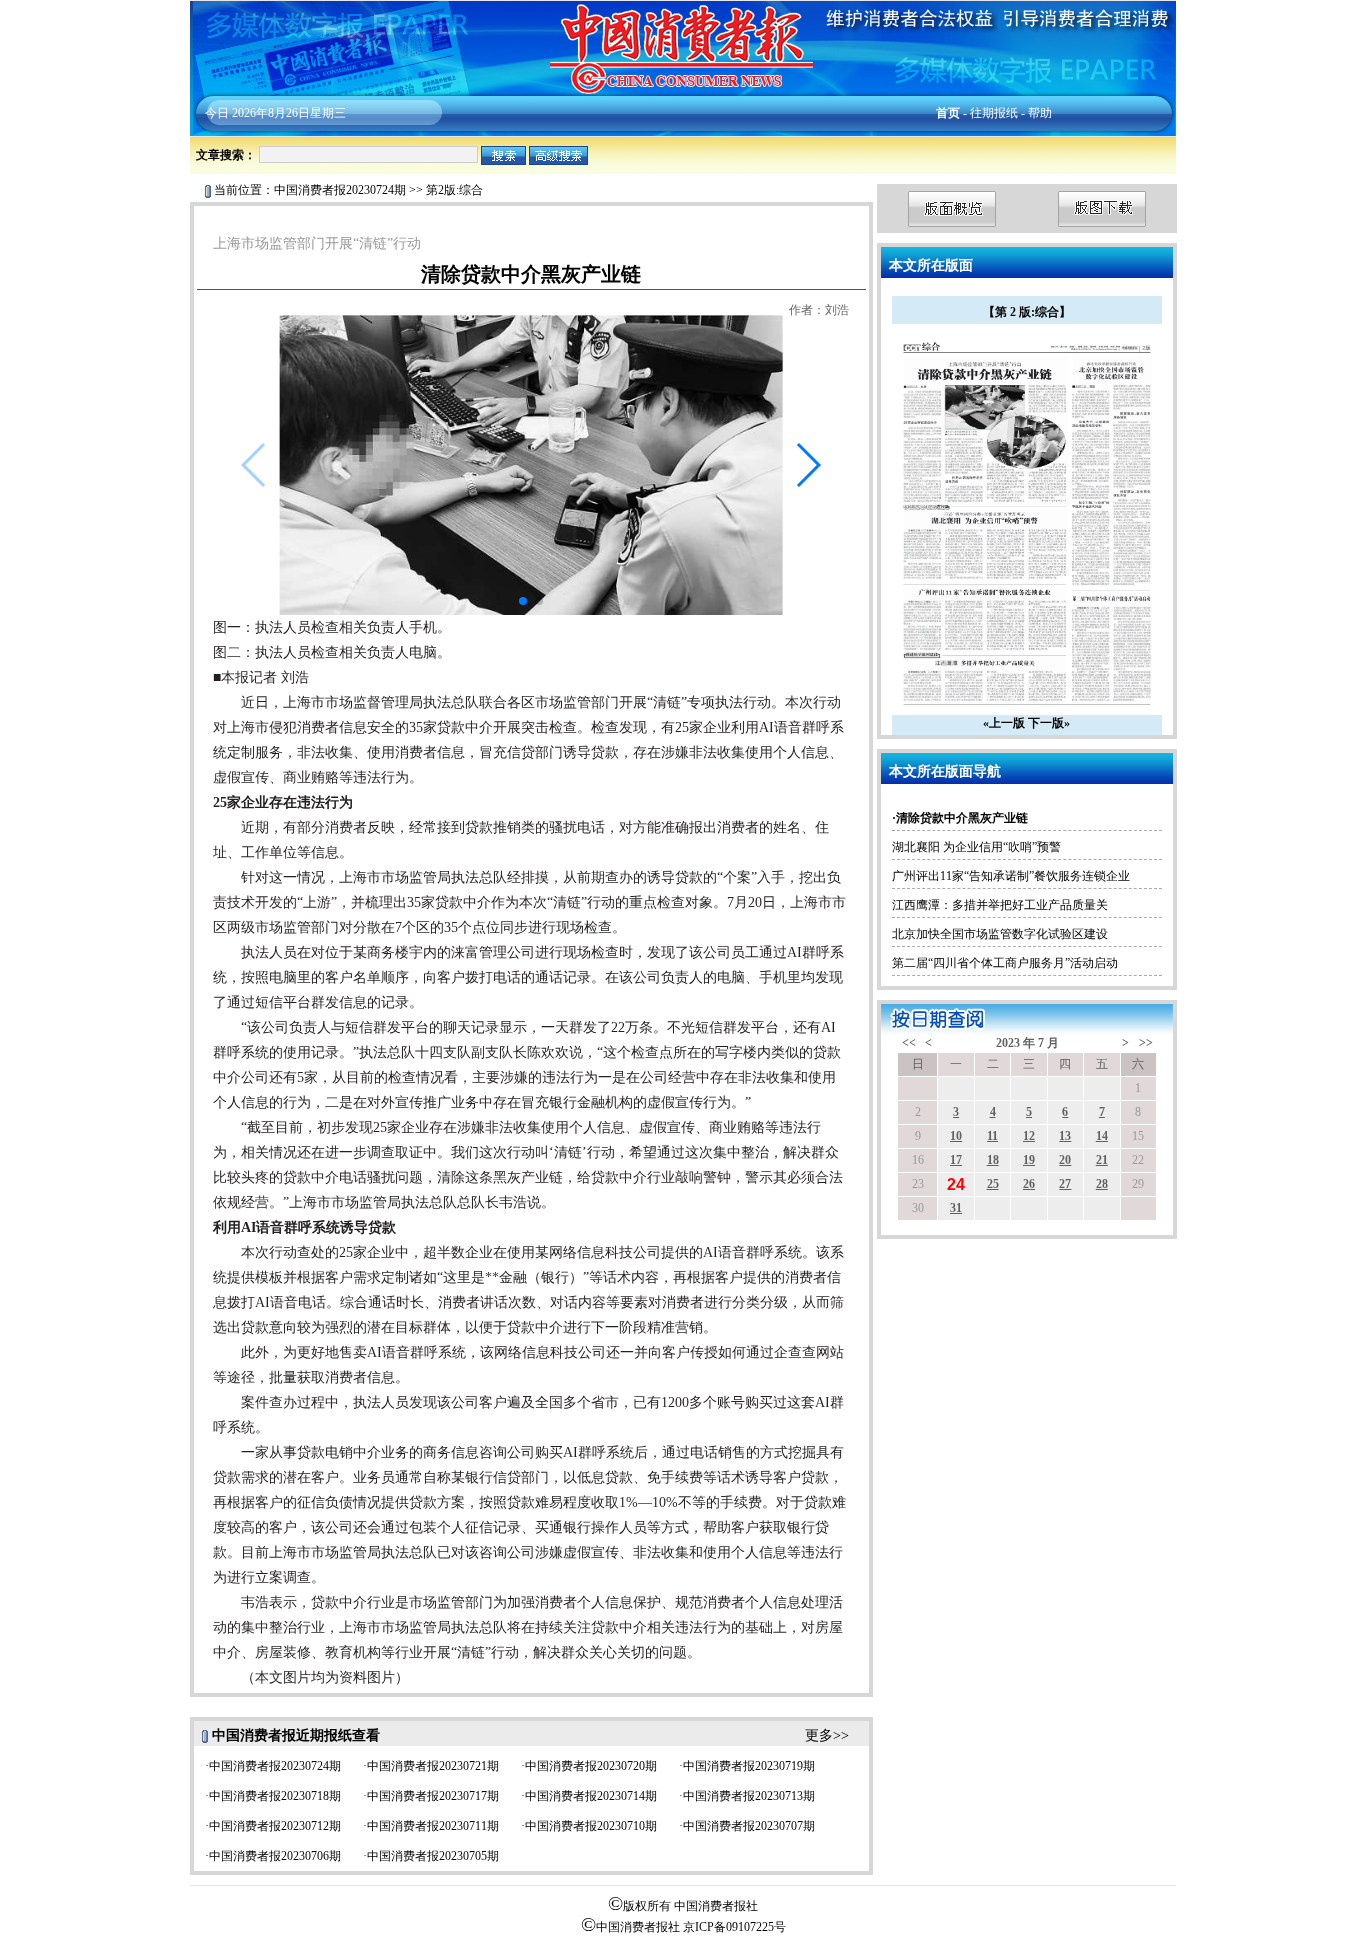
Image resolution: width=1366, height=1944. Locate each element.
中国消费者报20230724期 (340, 190)
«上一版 (1004, 723)
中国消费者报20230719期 (749, 1766)
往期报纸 (994, 113)
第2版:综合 (454, 190)
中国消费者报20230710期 (591, 1826)
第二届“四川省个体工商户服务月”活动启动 (1005, 963)
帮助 (1040, 113)
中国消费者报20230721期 (433, 1766)
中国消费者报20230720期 (591, 1766)
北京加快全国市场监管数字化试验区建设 (1000, 934)
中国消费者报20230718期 (275, 1796)
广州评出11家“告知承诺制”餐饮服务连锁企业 (1011, 876)
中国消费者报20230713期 (749, 1796)
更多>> (827, 1735)
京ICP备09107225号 (734, 1927)
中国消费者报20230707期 (749, 1826)
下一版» (1049, 723)
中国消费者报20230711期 (433, 1826)
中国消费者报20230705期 (433, 1856)
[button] (807, 465)
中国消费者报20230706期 (275, 1856)
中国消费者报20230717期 (433, 1796)
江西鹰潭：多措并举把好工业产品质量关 (1000, 905)
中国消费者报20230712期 (275, 1826)
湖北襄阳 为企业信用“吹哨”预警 (976, 847)
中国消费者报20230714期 (591, 1796)
